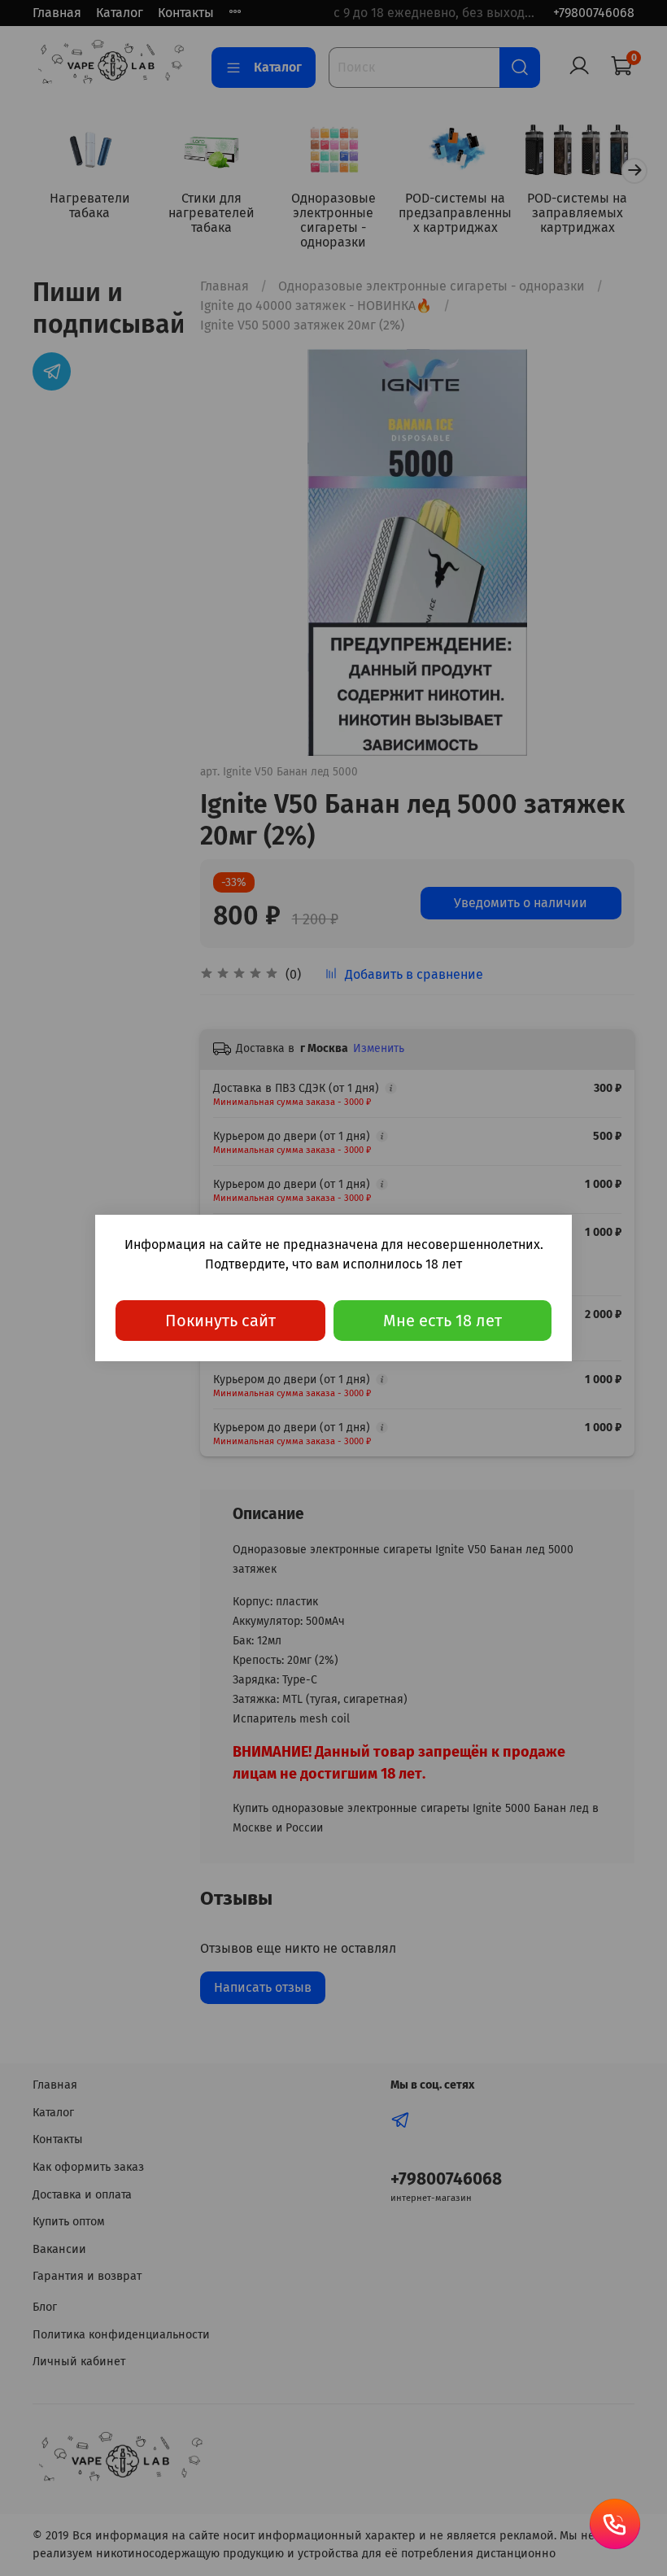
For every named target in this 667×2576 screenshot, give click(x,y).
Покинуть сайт (220, 1321)
